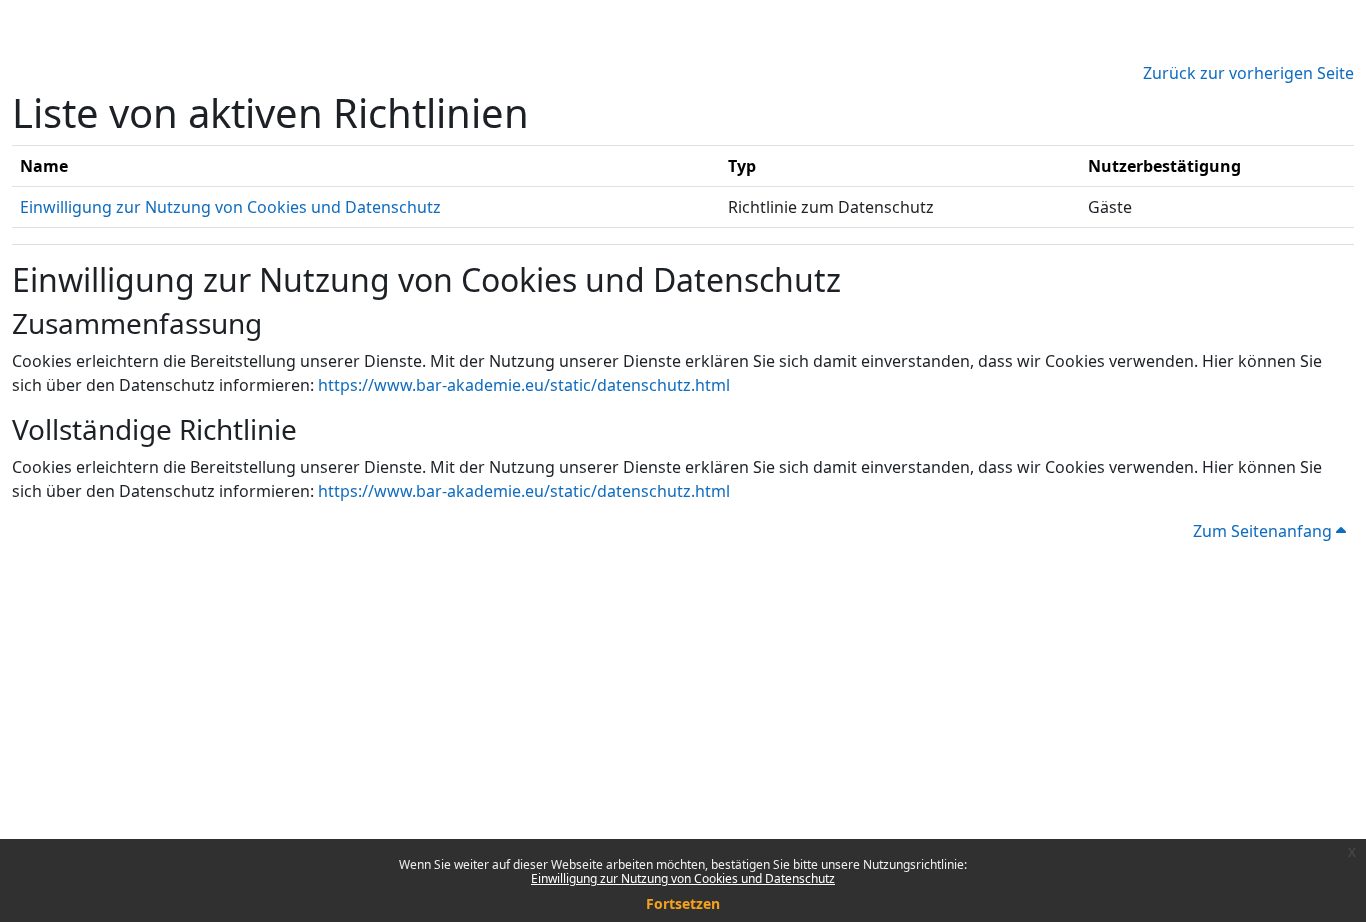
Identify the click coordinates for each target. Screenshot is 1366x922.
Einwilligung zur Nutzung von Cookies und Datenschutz (683, 878)
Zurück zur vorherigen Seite (1248, 73)
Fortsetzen (683, 903)
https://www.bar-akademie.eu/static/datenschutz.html (524, 385)
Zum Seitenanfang (1264, 531)
